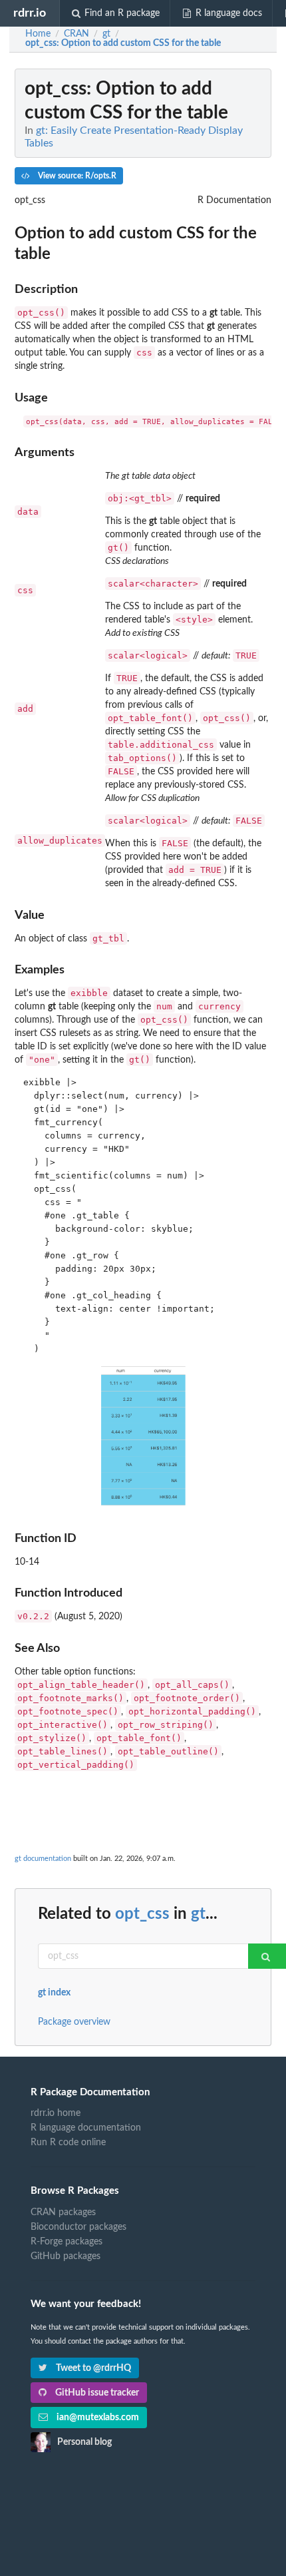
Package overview (74, 2022)
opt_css (142, 1914)
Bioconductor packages (78, 2227)
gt (198, 1914)
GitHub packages (66, 2256)
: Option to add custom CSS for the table (123, 43)
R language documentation (86, 2128)
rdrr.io (30, 13)
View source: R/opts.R (76, 176)
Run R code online (68, 2143)
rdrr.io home (56, 2113)
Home (38, 34)
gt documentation (43, 1859)
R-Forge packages (67, 2242)
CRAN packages (63, 2212)
